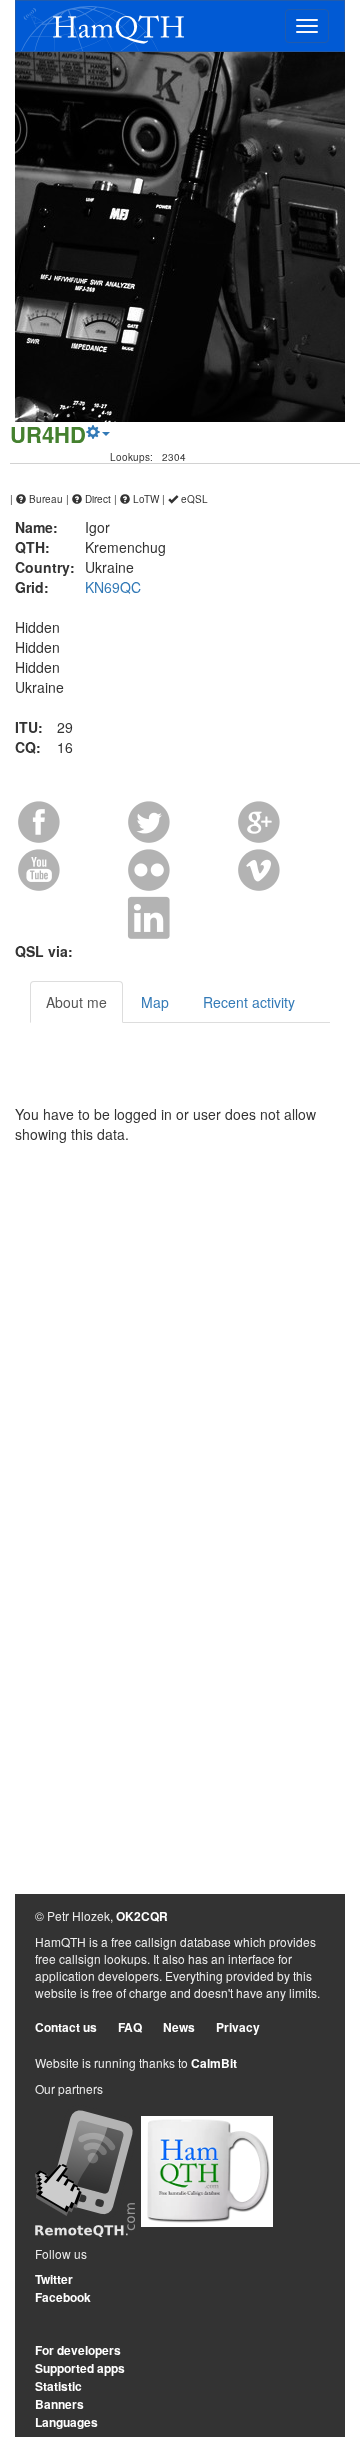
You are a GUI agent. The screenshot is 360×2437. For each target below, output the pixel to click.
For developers (78, 2350)
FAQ (130, 2027)
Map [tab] (155, 1002)
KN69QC (113, 587)
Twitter (54, 2279)
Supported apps (80, 2368)
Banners (59, 2404)
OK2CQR (142, 1916)
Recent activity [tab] (249, 1002)
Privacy (238, 2027)
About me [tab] (76, 1002)
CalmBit (214, 2063)
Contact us (66, 2027)
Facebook (63, 2297)
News (179, 2027)
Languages (66, 2422)
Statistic (58, 2386)
